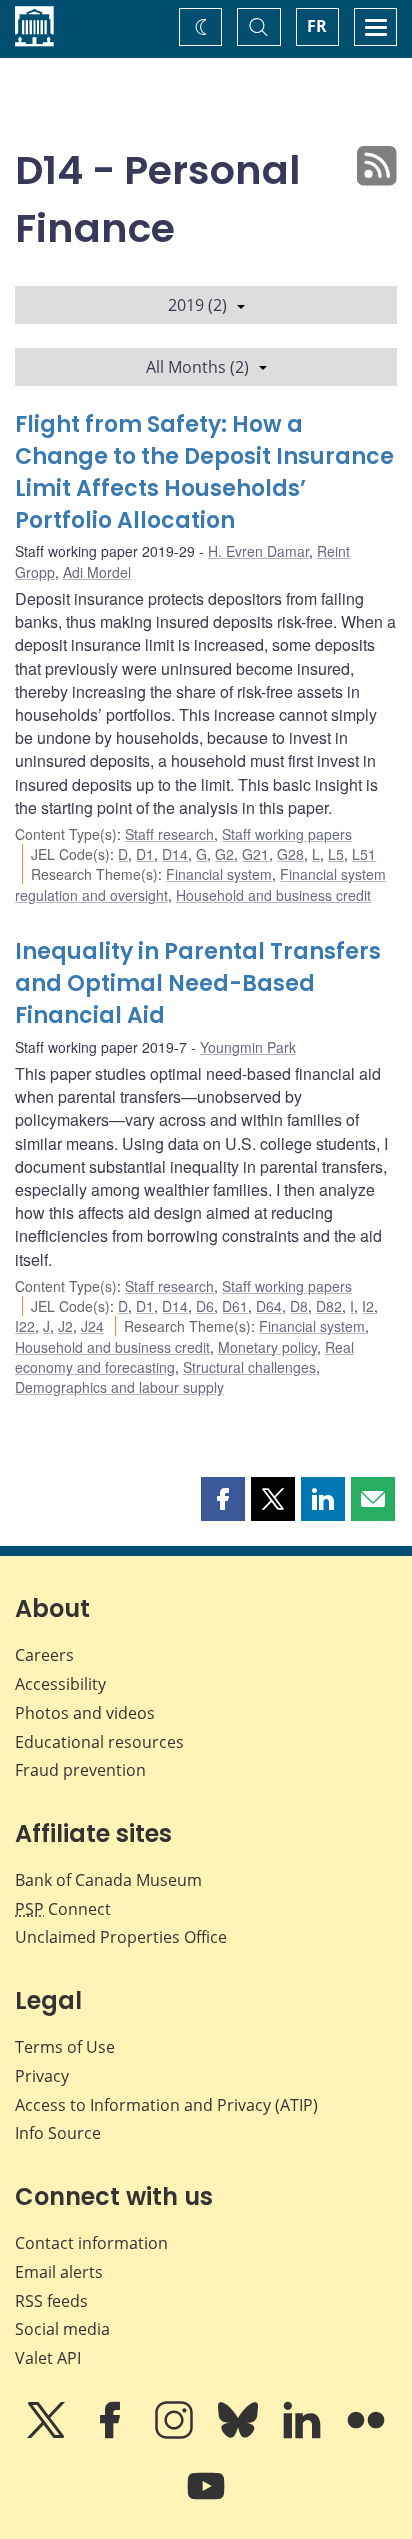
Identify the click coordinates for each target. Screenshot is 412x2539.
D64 (269, 1306)
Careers (44, 1655)
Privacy (42, 2076)
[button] (223, 1499)
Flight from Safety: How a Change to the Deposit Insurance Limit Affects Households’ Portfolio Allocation (204, 472)
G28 (290, 854)
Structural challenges (249, 1367)
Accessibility (60, 1684)
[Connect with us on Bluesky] (240, 2434)
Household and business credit (273, 895)
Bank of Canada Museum (108, 1880)
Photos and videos (85, 1713)
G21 (255, 854)
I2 (368, 1306)
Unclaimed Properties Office (121, 1937)
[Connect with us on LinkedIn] (304, 2434)
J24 (92, 1326)
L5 (336, 854)
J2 (65, 1326)
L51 (364, 854)
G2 (224, 854)
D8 (299, 1306)
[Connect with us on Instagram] (176, 2434)
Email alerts (59, 2272)
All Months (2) (197, 367)
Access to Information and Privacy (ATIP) (166, 2105)
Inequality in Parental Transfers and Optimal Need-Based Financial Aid (198, 983)
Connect (63, 1909)
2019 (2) (197, 305)
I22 (25, 1326)
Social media (62, 2329)
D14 (175, 854)
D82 (329, 1306)
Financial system (219, 874)
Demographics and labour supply (119, 1387)
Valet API (48, 2358)
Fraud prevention (80, 1770)
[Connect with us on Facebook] (112, 2434)
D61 (235, 1306)
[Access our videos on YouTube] (206, 2500)
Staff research (169, 834)
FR (317, 26)
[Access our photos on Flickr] (366, 2434)
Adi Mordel (97, 572)
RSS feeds (51, 2301)
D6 (205, 1306)
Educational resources (99, 1742)
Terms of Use (65, 2047)
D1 (145, 854)
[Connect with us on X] (48, 2434)
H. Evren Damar (258, 551)
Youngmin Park (248, 1047)
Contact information (91, 2243)
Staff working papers (287, 834)
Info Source (58, 2133)
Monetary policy (267, 1347)
